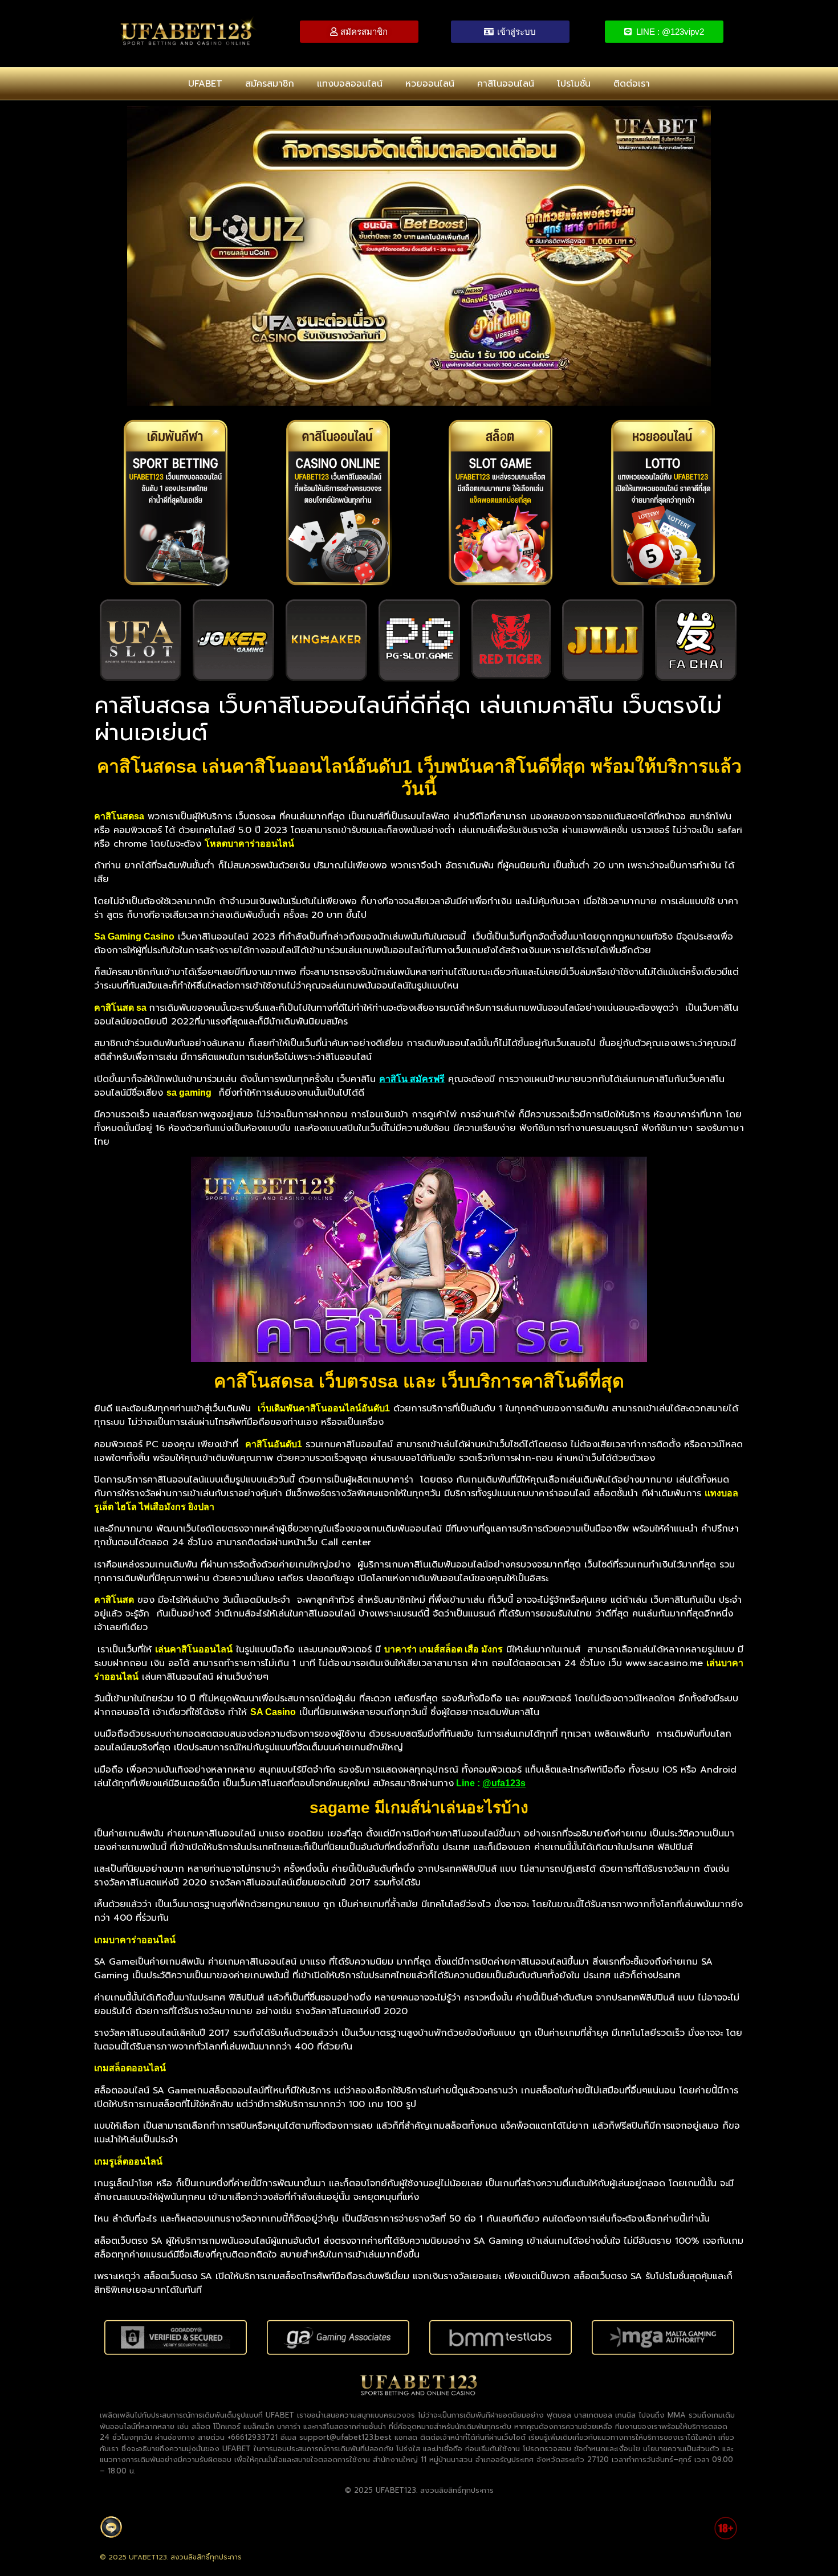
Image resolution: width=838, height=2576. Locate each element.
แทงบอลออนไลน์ (350, 84)
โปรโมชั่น (574, 84)
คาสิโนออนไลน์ (506, 84)
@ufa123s (504, 1783)
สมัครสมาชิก (270, 84)
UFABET (205, 84)
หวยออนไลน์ (430, 84)
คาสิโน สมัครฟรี (412, 1079)
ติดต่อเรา (632, 84)
